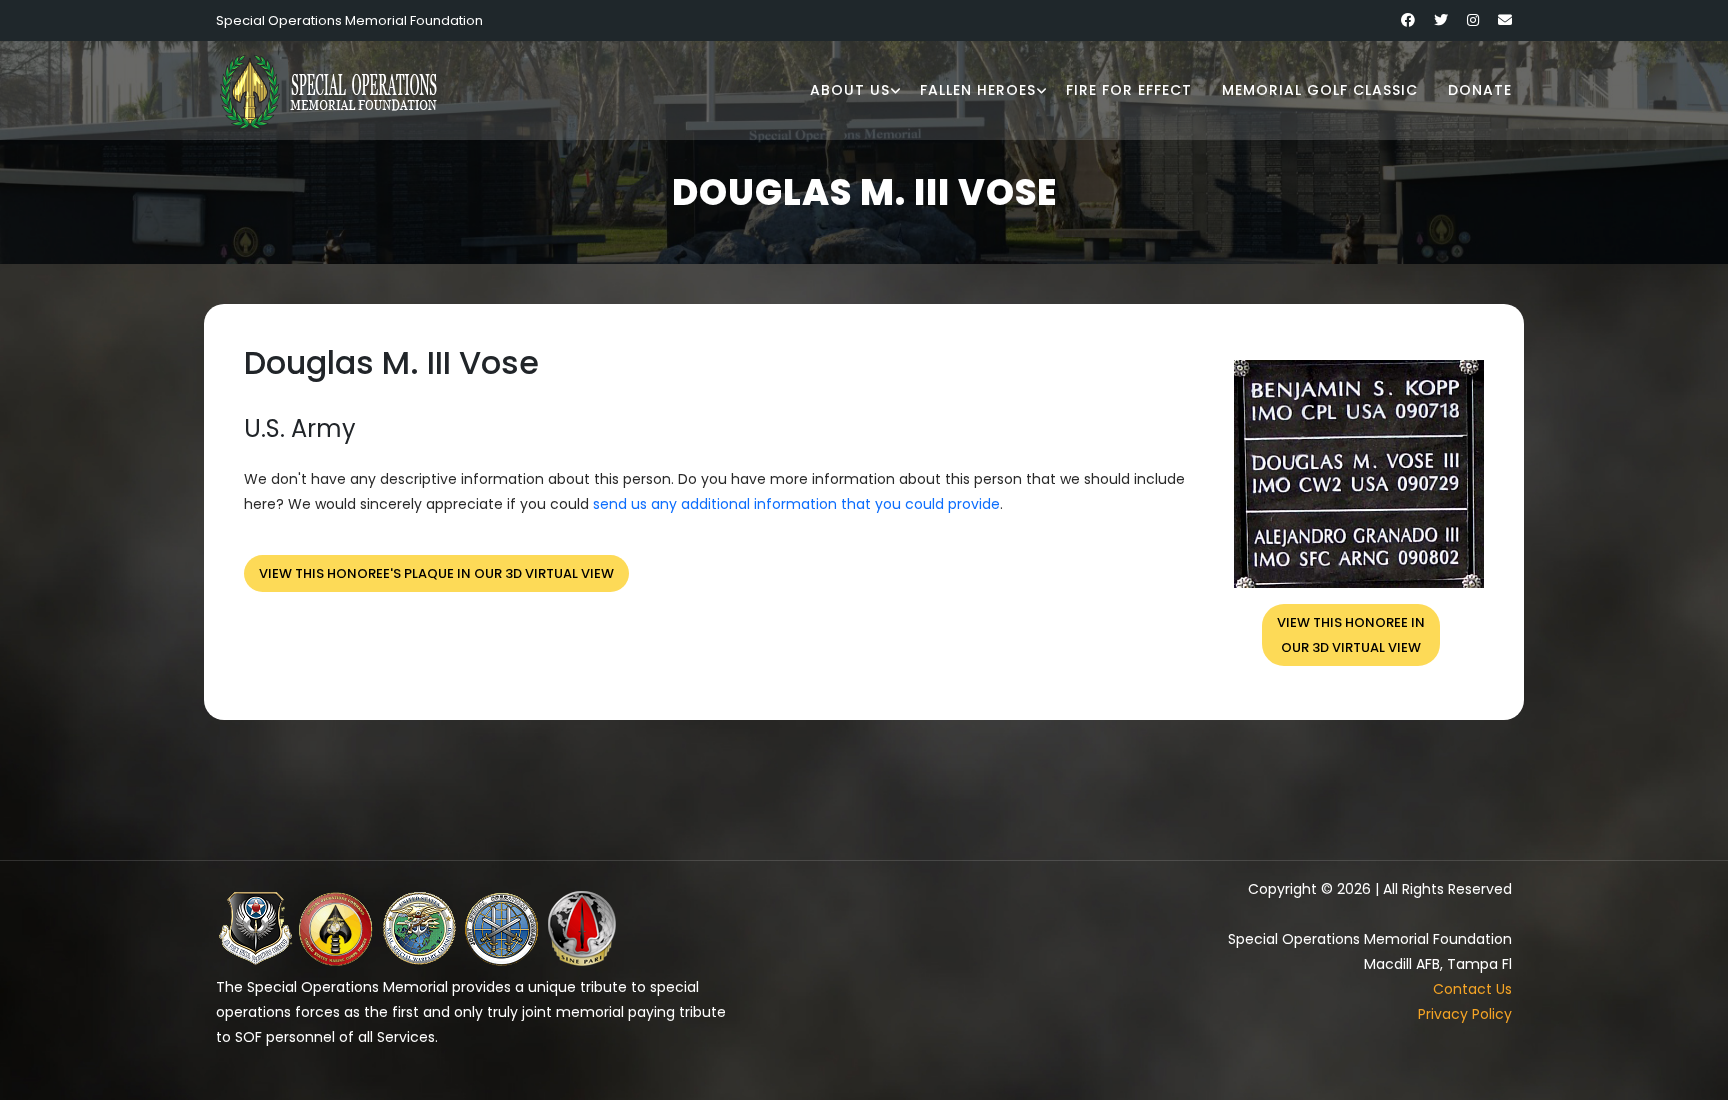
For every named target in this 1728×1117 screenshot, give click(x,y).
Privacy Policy (1465, 1014)
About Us (850, 90)
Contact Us (1472, 989)
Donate (1480, 90)
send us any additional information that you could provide (796, 504)
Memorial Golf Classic (1320, 90)
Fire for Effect (1129, 90)
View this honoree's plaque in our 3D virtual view (436, 573)
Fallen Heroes (978, 90)
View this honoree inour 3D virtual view (1351, 635)
